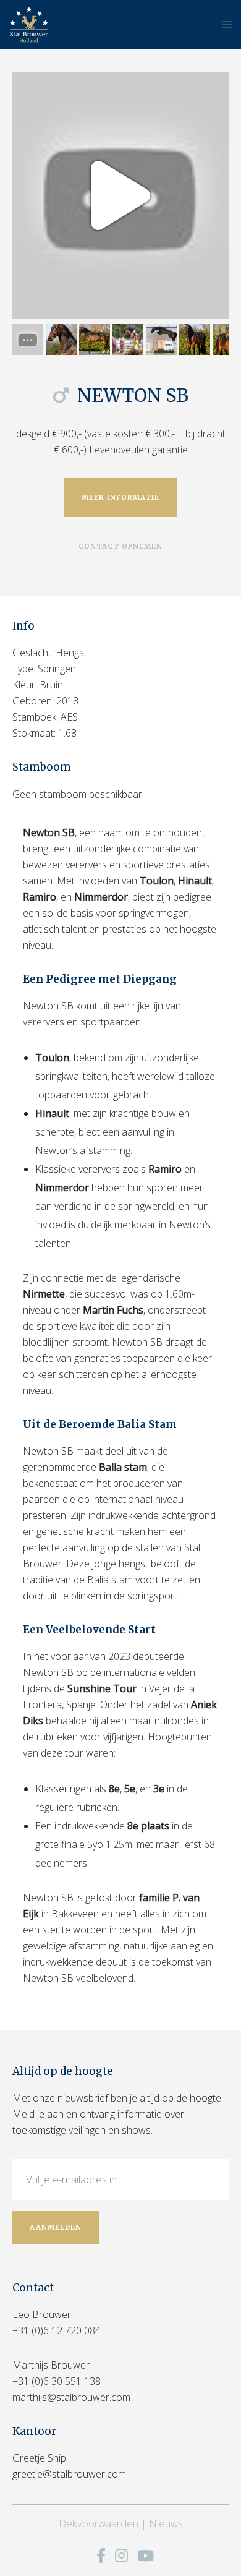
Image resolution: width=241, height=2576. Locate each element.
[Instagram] (121, 2556)
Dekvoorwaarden (99, 2523)
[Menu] (223, 25)
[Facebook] (101, 2556)
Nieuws (166, 2523)
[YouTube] (146, 2556)
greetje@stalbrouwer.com (69, 2474)
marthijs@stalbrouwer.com (71, 2397)
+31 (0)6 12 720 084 (57, 2330)
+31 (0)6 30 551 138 (57, 2381)
